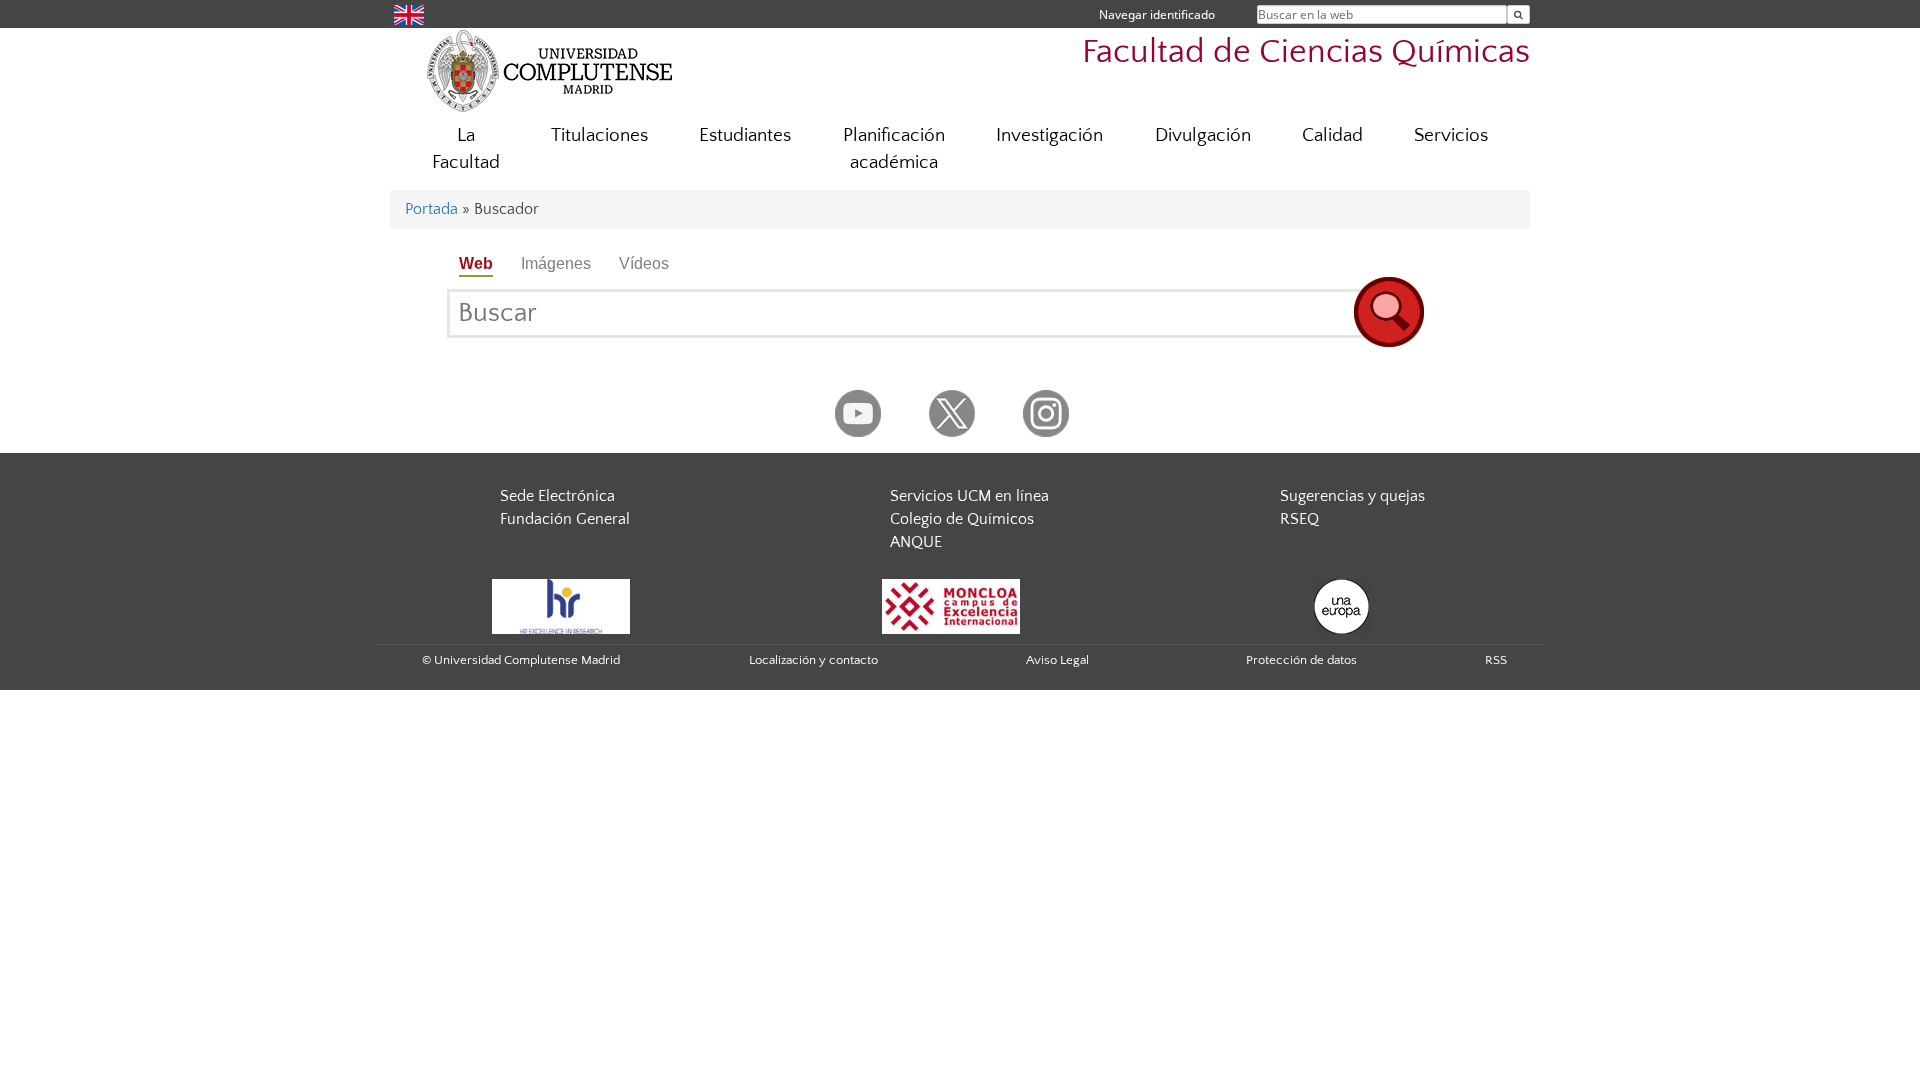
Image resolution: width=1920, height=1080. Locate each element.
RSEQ (1299, 519)
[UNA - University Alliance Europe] (1341, 606)
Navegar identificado (1157, 14)
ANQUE (916, 542)
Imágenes (556, 263)
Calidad (1332, 135)
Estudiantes (745, 135)
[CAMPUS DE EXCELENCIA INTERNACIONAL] (951, 606)
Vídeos (644, 263)
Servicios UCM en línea (969, 496)
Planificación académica (894, 149)
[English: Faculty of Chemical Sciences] (409, 13)
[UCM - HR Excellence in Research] (561, 606)
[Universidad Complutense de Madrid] (550, 70)
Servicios (1451, 135)
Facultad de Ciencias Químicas (1306, 52)
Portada (431, 209)
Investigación (1049, 135)
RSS (1496, 660)
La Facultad (466, 149)
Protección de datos (1301, 660)
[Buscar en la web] (1518, 14)
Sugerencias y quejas (1352, 496)
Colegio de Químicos (962, 519)
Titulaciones (599, 135)
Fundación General (565, 519)
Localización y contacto (813, 660)
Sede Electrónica (557, 496)
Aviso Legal (1057, 660)
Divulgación (1203, 135)
